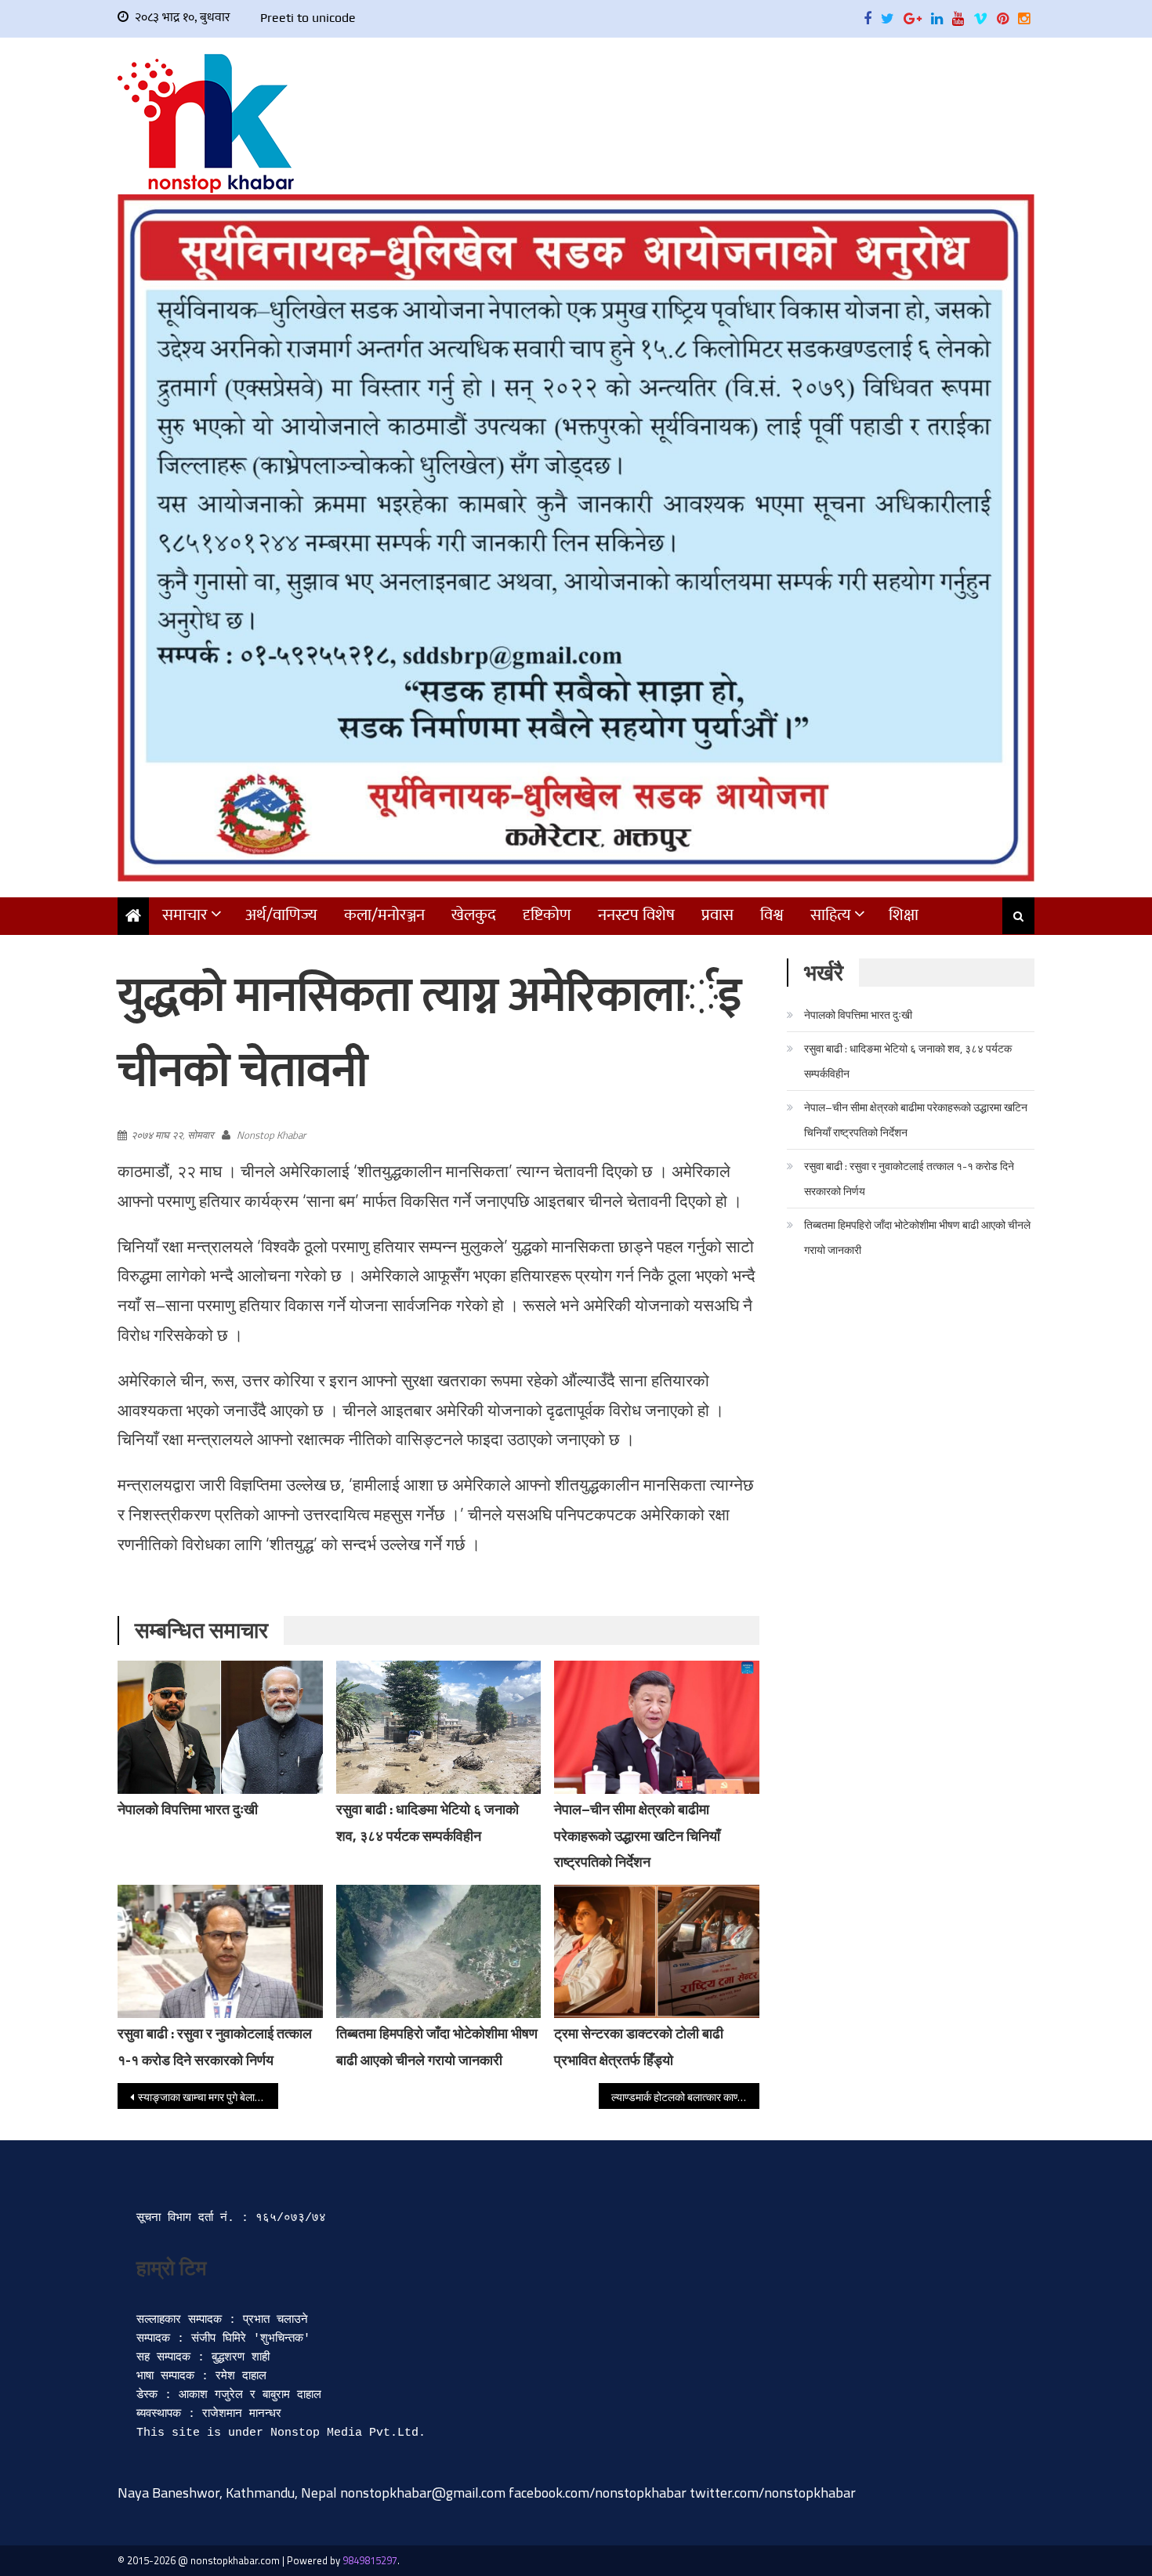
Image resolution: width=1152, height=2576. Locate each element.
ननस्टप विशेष (636, 915)
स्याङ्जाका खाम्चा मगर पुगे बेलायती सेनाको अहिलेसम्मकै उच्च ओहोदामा (208, 2097)
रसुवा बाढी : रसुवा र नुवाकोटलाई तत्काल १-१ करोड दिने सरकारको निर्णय (909, 1178)
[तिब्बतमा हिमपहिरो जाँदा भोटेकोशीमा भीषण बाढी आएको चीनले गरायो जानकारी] (439, 1951)
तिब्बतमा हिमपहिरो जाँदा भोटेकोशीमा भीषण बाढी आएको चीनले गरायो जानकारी (917, 1237)
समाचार (185, 915)
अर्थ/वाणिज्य (281, 915)
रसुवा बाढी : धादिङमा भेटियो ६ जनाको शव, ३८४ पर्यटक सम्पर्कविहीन (908, 1061)
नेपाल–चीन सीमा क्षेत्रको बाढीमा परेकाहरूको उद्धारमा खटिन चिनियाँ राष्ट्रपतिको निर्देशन (637, 1836)
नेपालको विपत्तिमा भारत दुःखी (188, 1809)
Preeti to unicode (308, 18)
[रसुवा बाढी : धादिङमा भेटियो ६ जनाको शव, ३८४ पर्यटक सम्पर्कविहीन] (439, 1727)
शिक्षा (904, 915)
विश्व (772, 915)
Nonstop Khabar (271, 1135)
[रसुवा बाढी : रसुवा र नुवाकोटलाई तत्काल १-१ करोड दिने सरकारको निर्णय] (220, 1951)
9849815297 (370, 2560)
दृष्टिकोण (547, 915)
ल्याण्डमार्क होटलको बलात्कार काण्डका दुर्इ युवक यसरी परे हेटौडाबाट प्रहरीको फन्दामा (685, 2097)
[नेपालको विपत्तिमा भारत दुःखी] (220, 1727)
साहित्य (831, 915)
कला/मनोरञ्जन (384, 915)
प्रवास (717, 915)
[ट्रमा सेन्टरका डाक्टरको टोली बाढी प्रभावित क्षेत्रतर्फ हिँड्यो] (657, 1951)
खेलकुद (474, 915)
